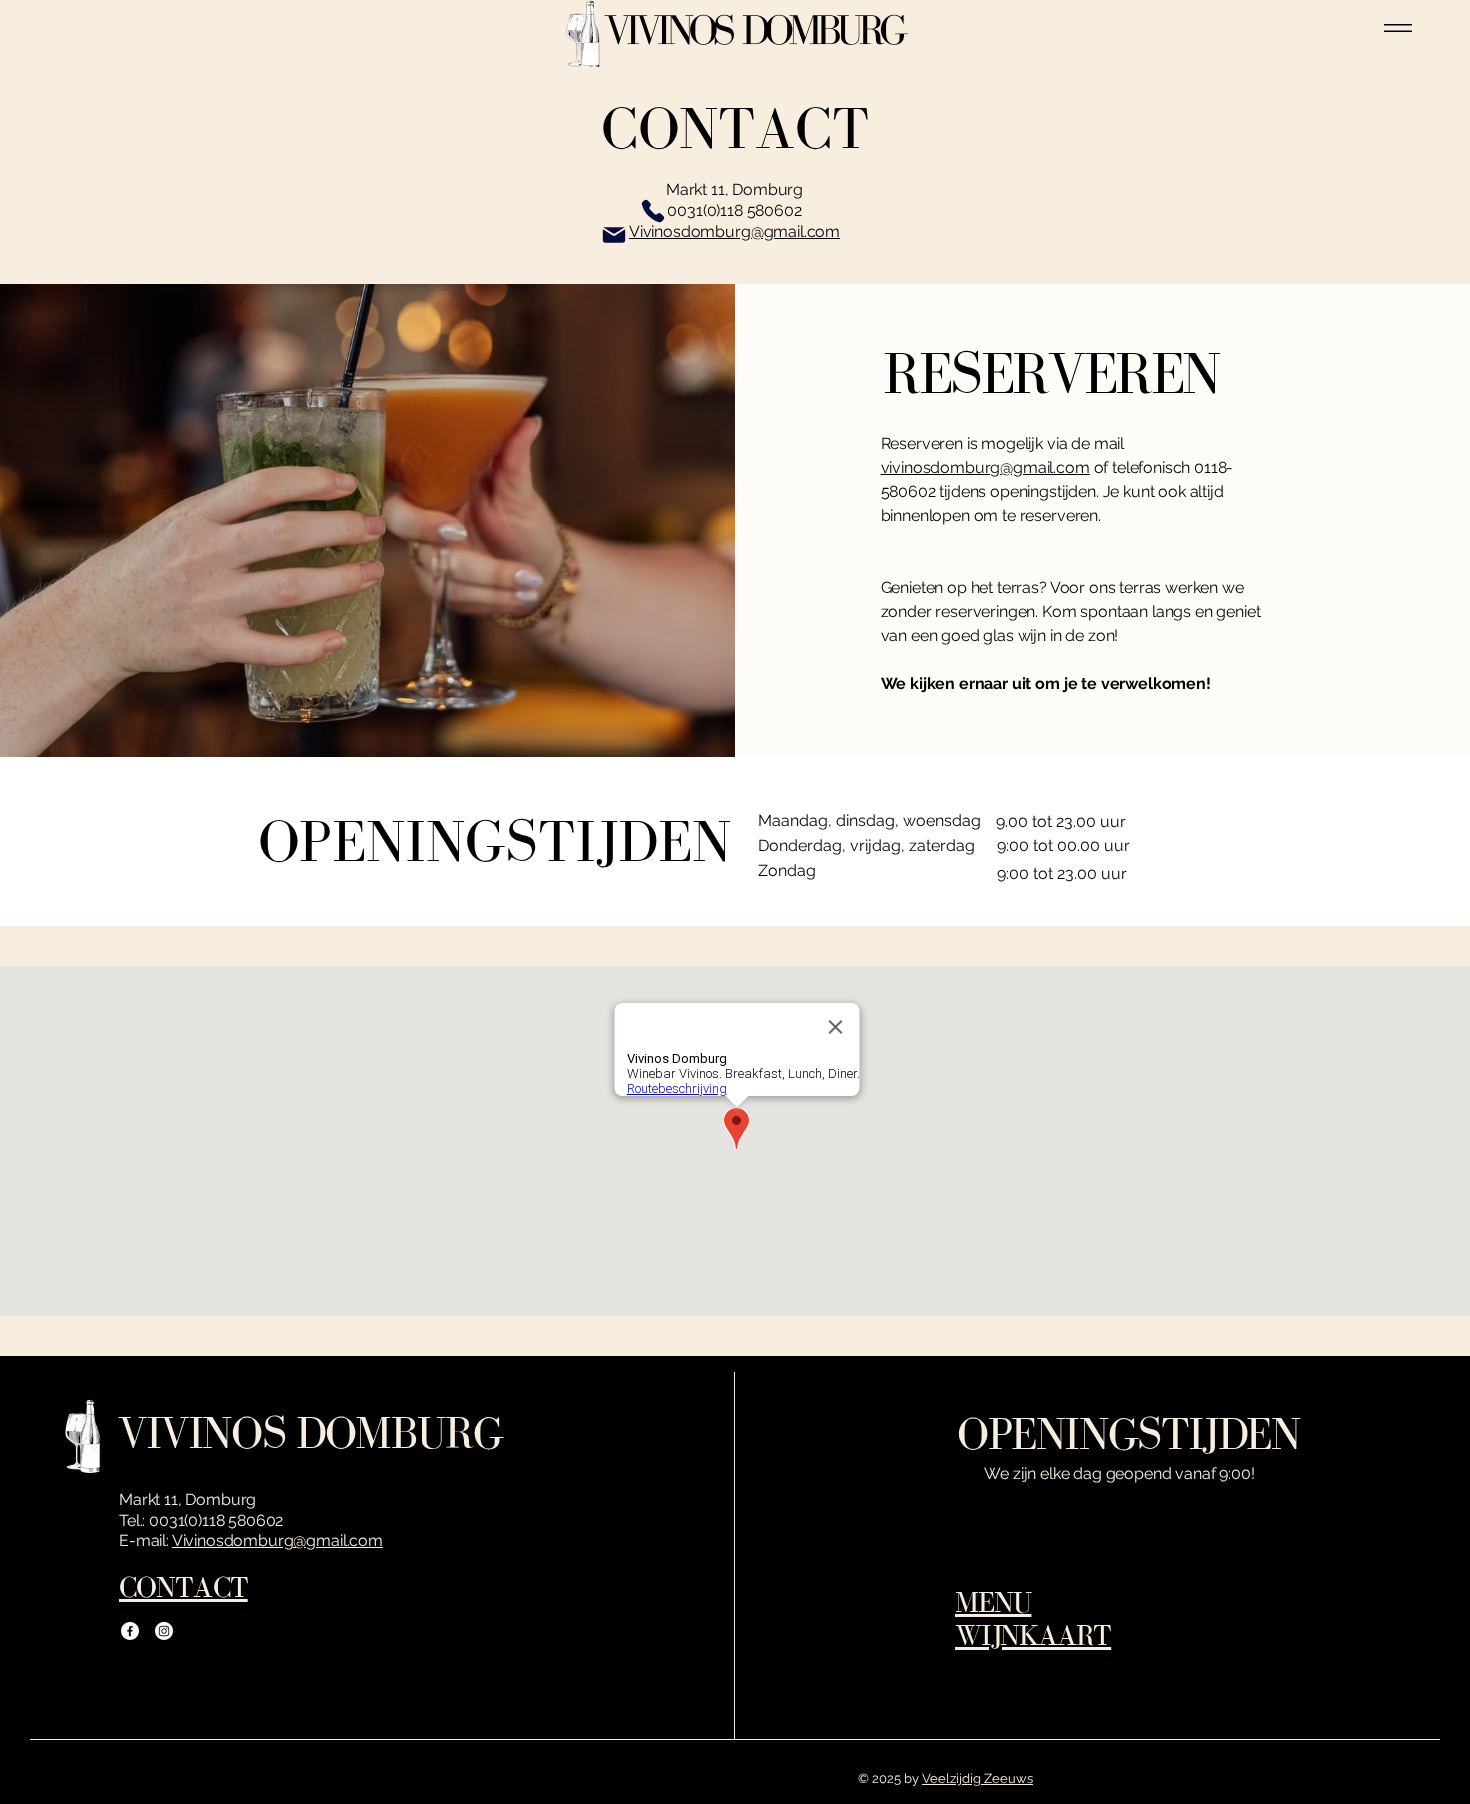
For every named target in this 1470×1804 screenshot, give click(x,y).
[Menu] (1398, 27)
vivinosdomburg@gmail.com (985, 467)
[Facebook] (130, 1631)
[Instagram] (164, 1631)
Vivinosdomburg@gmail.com (277, 1540)
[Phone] (653, 211)
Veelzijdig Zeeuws (977, 1778)
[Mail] (614, 235)
